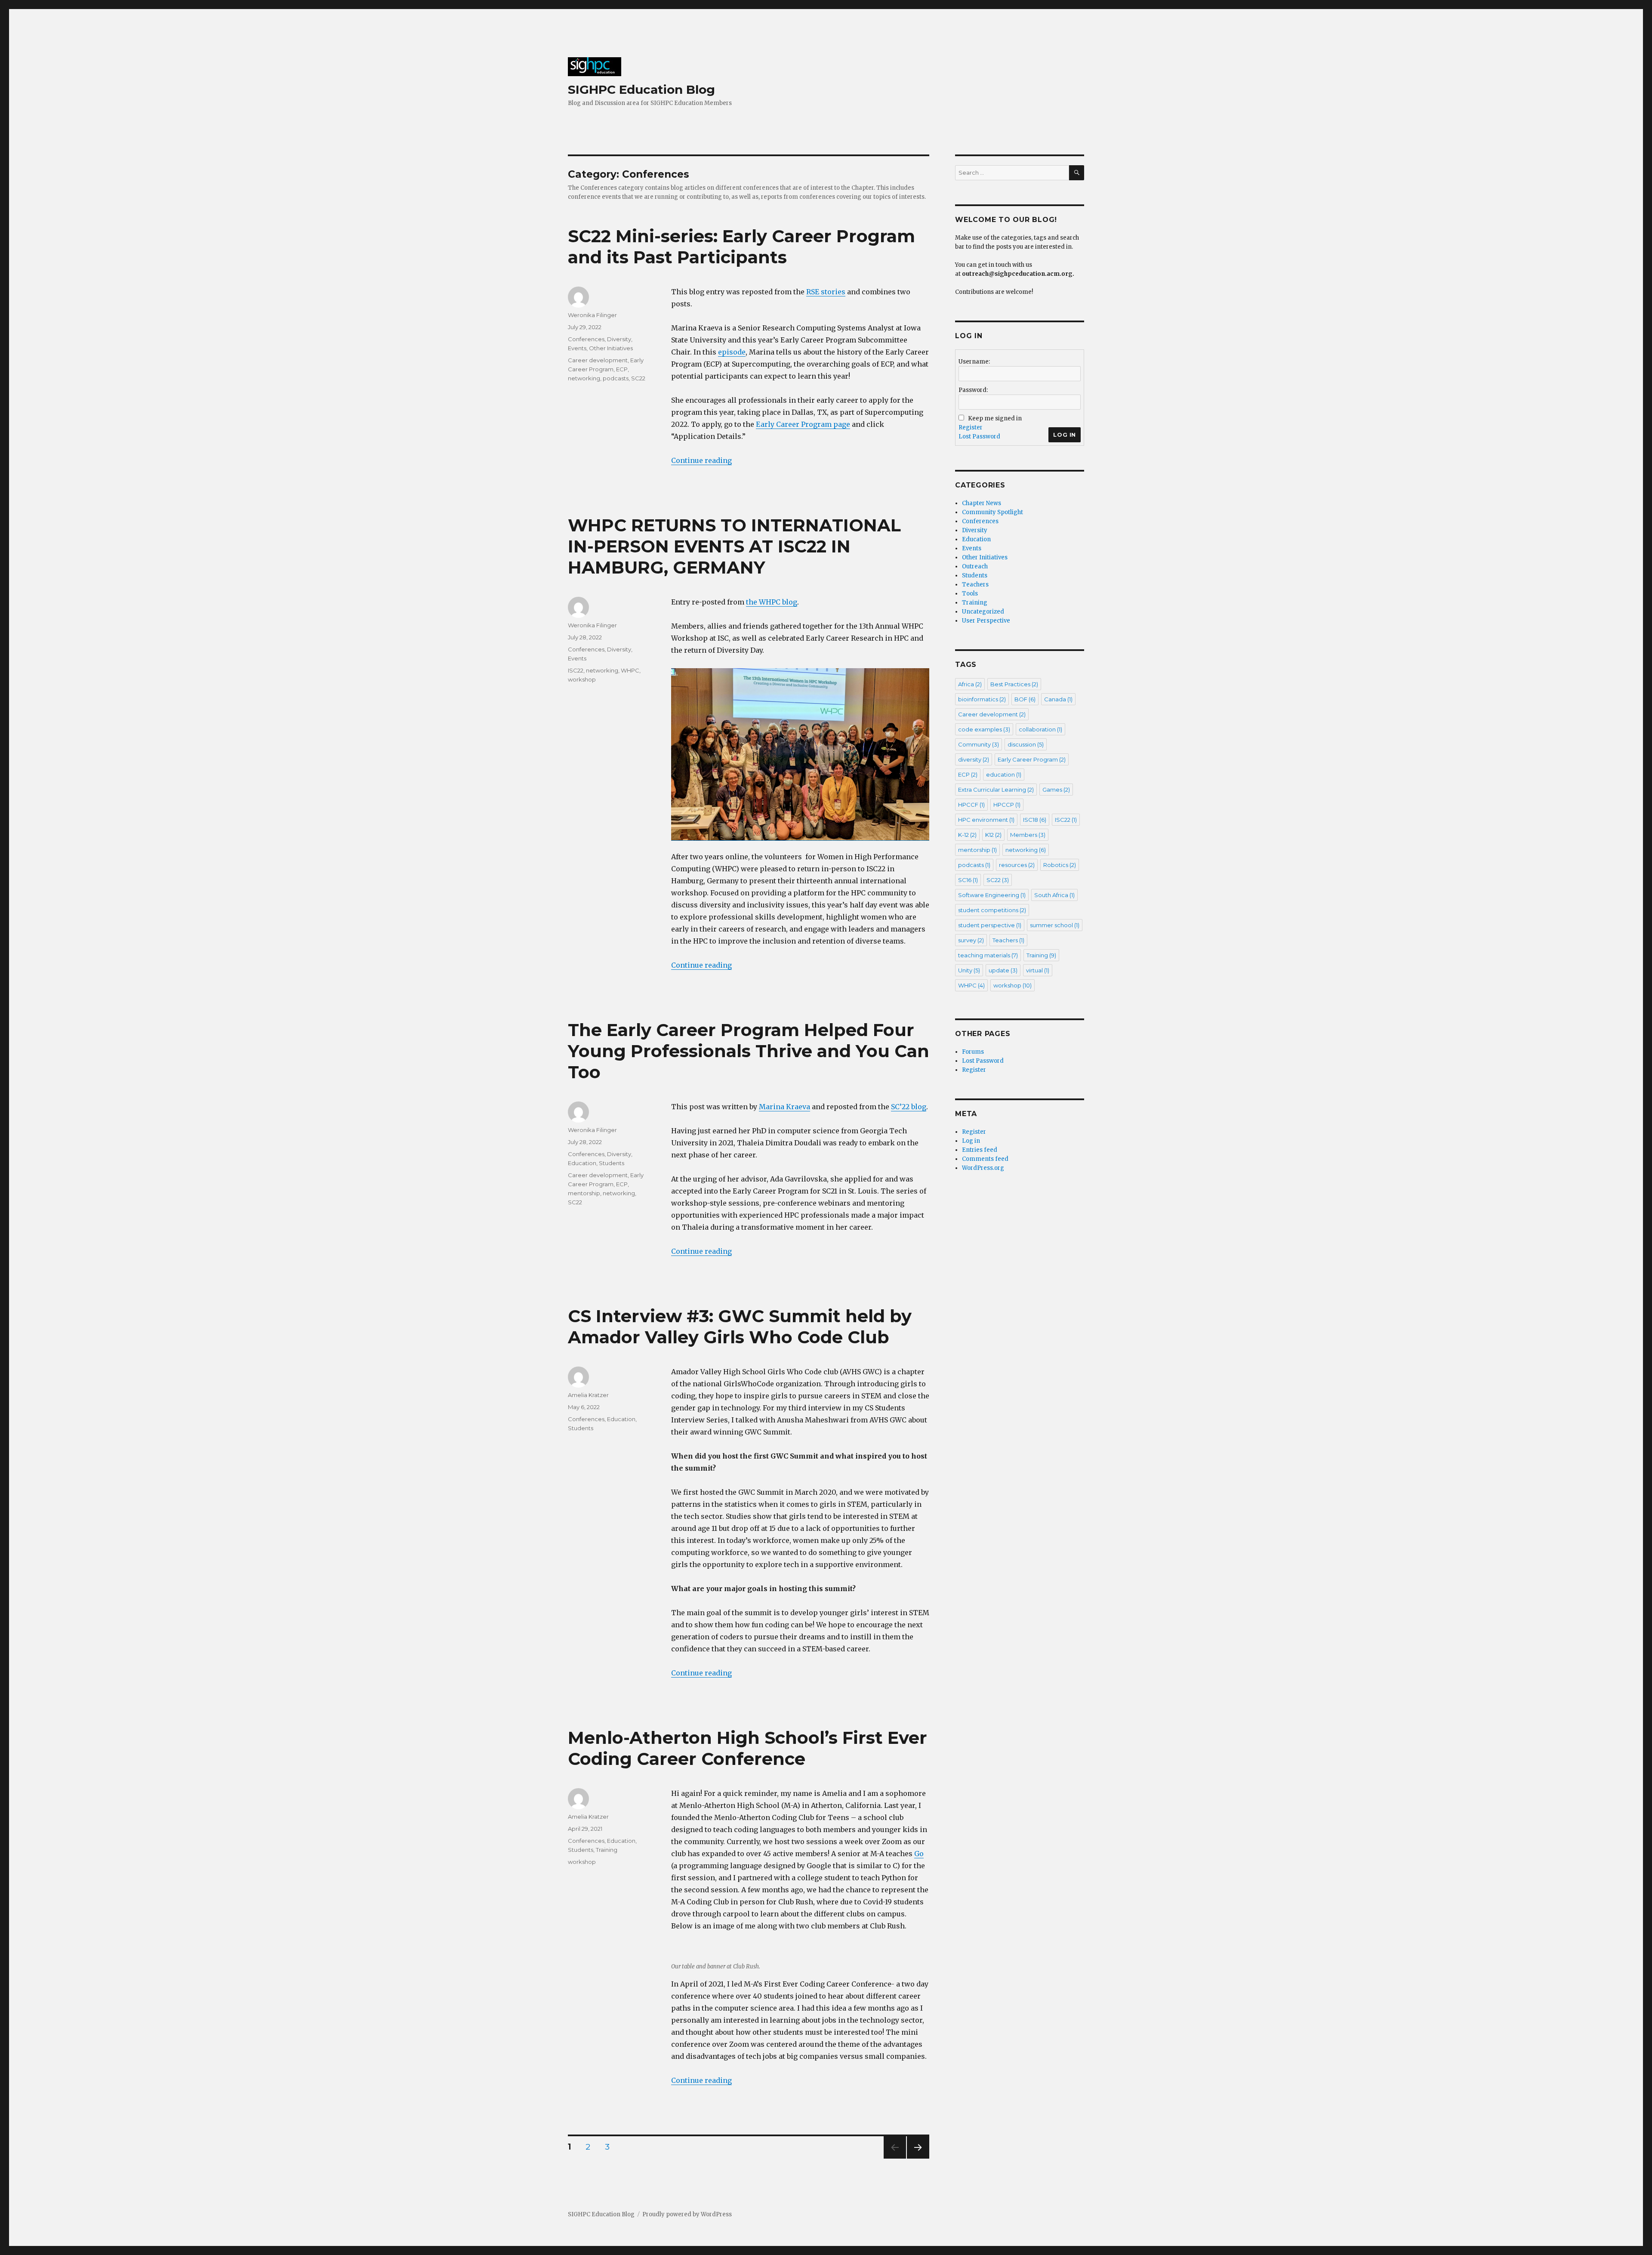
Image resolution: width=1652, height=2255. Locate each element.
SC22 (638, 378)
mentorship (584, 1193)
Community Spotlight (992, 512)
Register (971, 427)
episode (732, 352)
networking (584, 378)
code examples (984, 729)
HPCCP (1007, 805)
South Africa (1054, 895)
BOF (1025, 699)
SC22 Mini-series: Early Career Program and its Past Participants (741, 247)
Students (612, 1163)
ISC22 (576, 670)
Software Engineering (992, 895)
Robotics (1060, 865)
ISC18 (1035, 820)
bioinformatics (982, 699)
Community (979, 744)
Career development (598, 360)
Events (577, 348)
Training (607, 1850)
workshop (582, 679)
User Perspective (986, 621)
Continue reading (701, 460)
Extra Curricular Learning (996, 790)
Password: (973, 390)
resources (1017, 865)
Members (1028, 835)
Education (582, 1163)
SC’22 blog (909, 1107)
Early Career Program (1032, 759)
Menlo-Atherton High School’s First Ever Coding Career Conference (747, 1748)
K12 (993, 835)
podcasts (616, 378)
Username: (974, 362)
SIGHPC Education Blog (641, 89)
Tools (970, 594)
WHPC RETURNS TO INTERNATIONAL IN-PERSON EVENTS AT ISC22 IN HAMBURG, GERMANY (734, 546)
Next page (918, 2158)
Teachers (975, 585)
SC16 (968, 880)
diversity (974, 759)
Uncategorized (983, 612)
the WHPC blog (772, 602)
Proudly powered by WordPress (687, 2214)
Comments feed (985, 1159)
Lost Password (979, 437)
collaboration (1040, 729)
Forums (973, 1052)
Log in (971, 1141)
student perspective (990, 925)
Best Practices (1014, 684)
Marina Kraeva (784, 1107)
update (1003, 970)
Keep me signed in (995, 418)
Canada (1058, 699)
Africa (970, 684)
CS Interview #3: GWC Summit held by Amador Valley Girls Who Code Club (740, 1326)
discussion (1026, 744)
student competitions (992, 910)
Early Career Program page (803, 424)
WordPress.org (983, 1168)
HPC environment (986, 820)
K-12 (967, 835)
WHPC (630, 670)
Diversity (619, 339)
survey (971, 940)
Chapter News (982, 503)
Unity (969, 970)
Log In (1065, 435)
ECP (622, 369)
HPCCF (971, 805)
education (1004, 774)
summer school (1055, 925)
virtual (1038, 970)
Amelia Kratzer (588, 1395)
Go (919, 1854)
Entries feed (980, 1150)
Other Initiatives (611, 348)
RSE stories (826, 292)
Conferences (586, 339)
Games (1056, 790)
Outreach (975, 566)
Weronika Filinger (592, 315)
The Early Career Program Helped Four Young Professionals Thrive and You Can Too (749, 1051)
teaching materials (988, 955)
